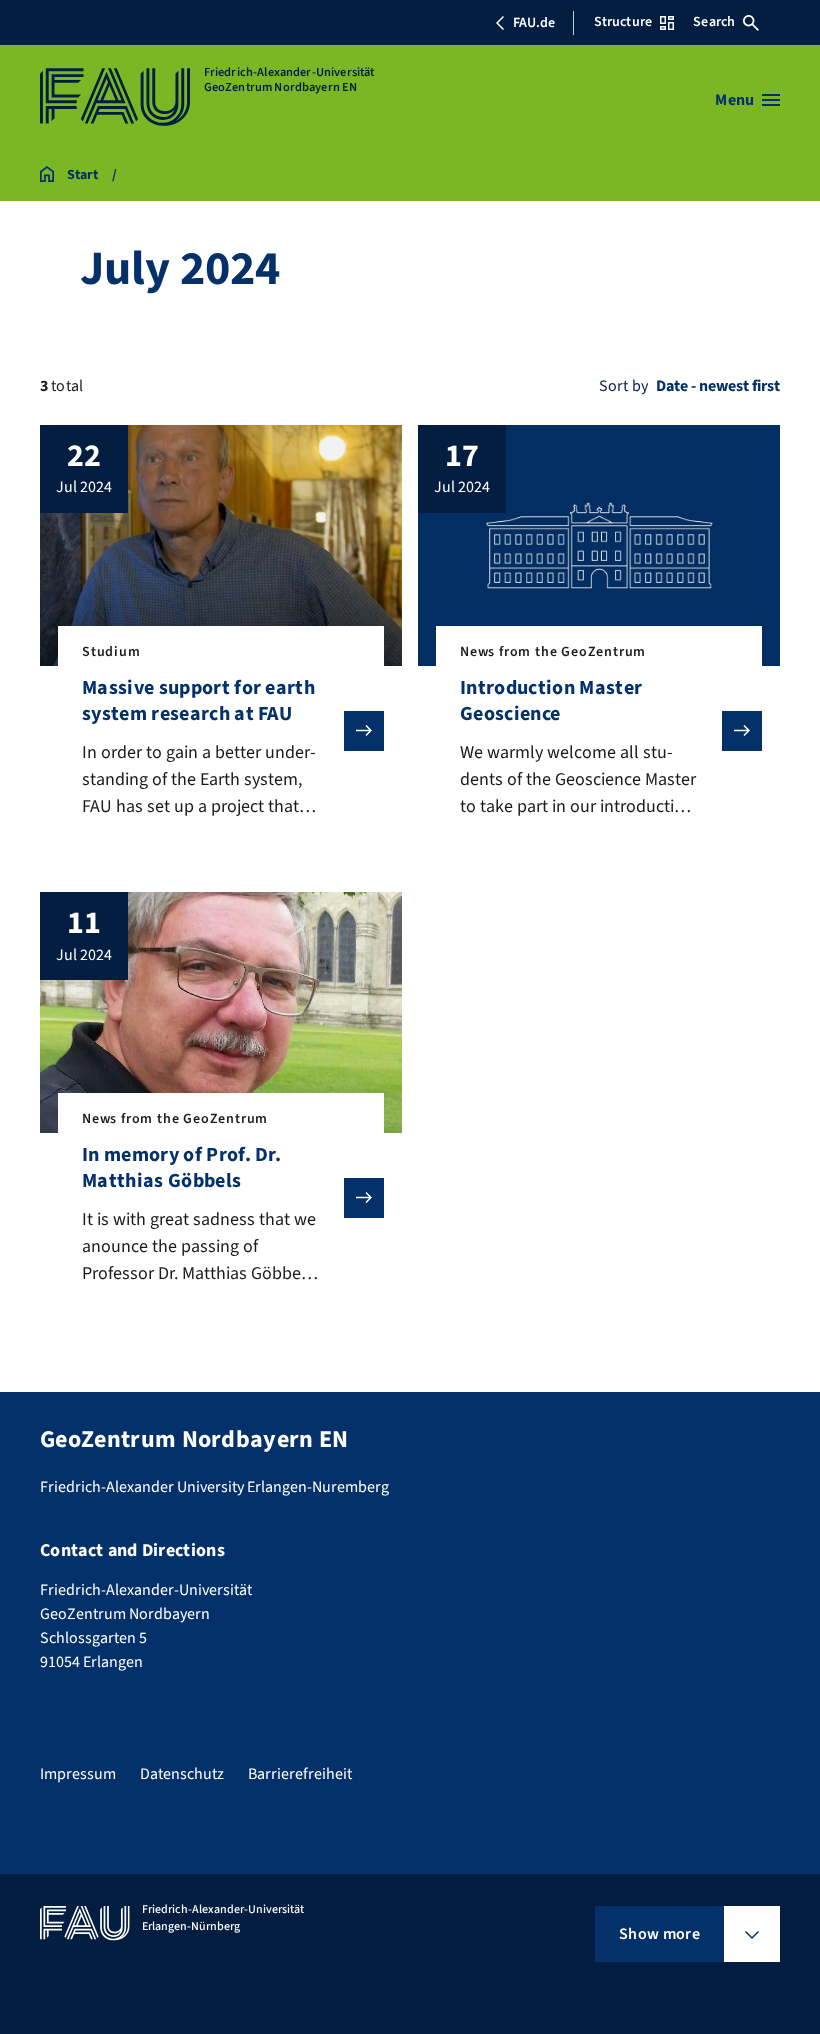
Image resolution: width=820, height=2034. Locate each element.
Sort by (623, 386)
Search (714, 22)
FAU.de (534, 23)
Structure (623, 22)
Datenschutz (182, 1774)
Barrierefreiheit (300, 1774)
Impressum (78, 1774)
